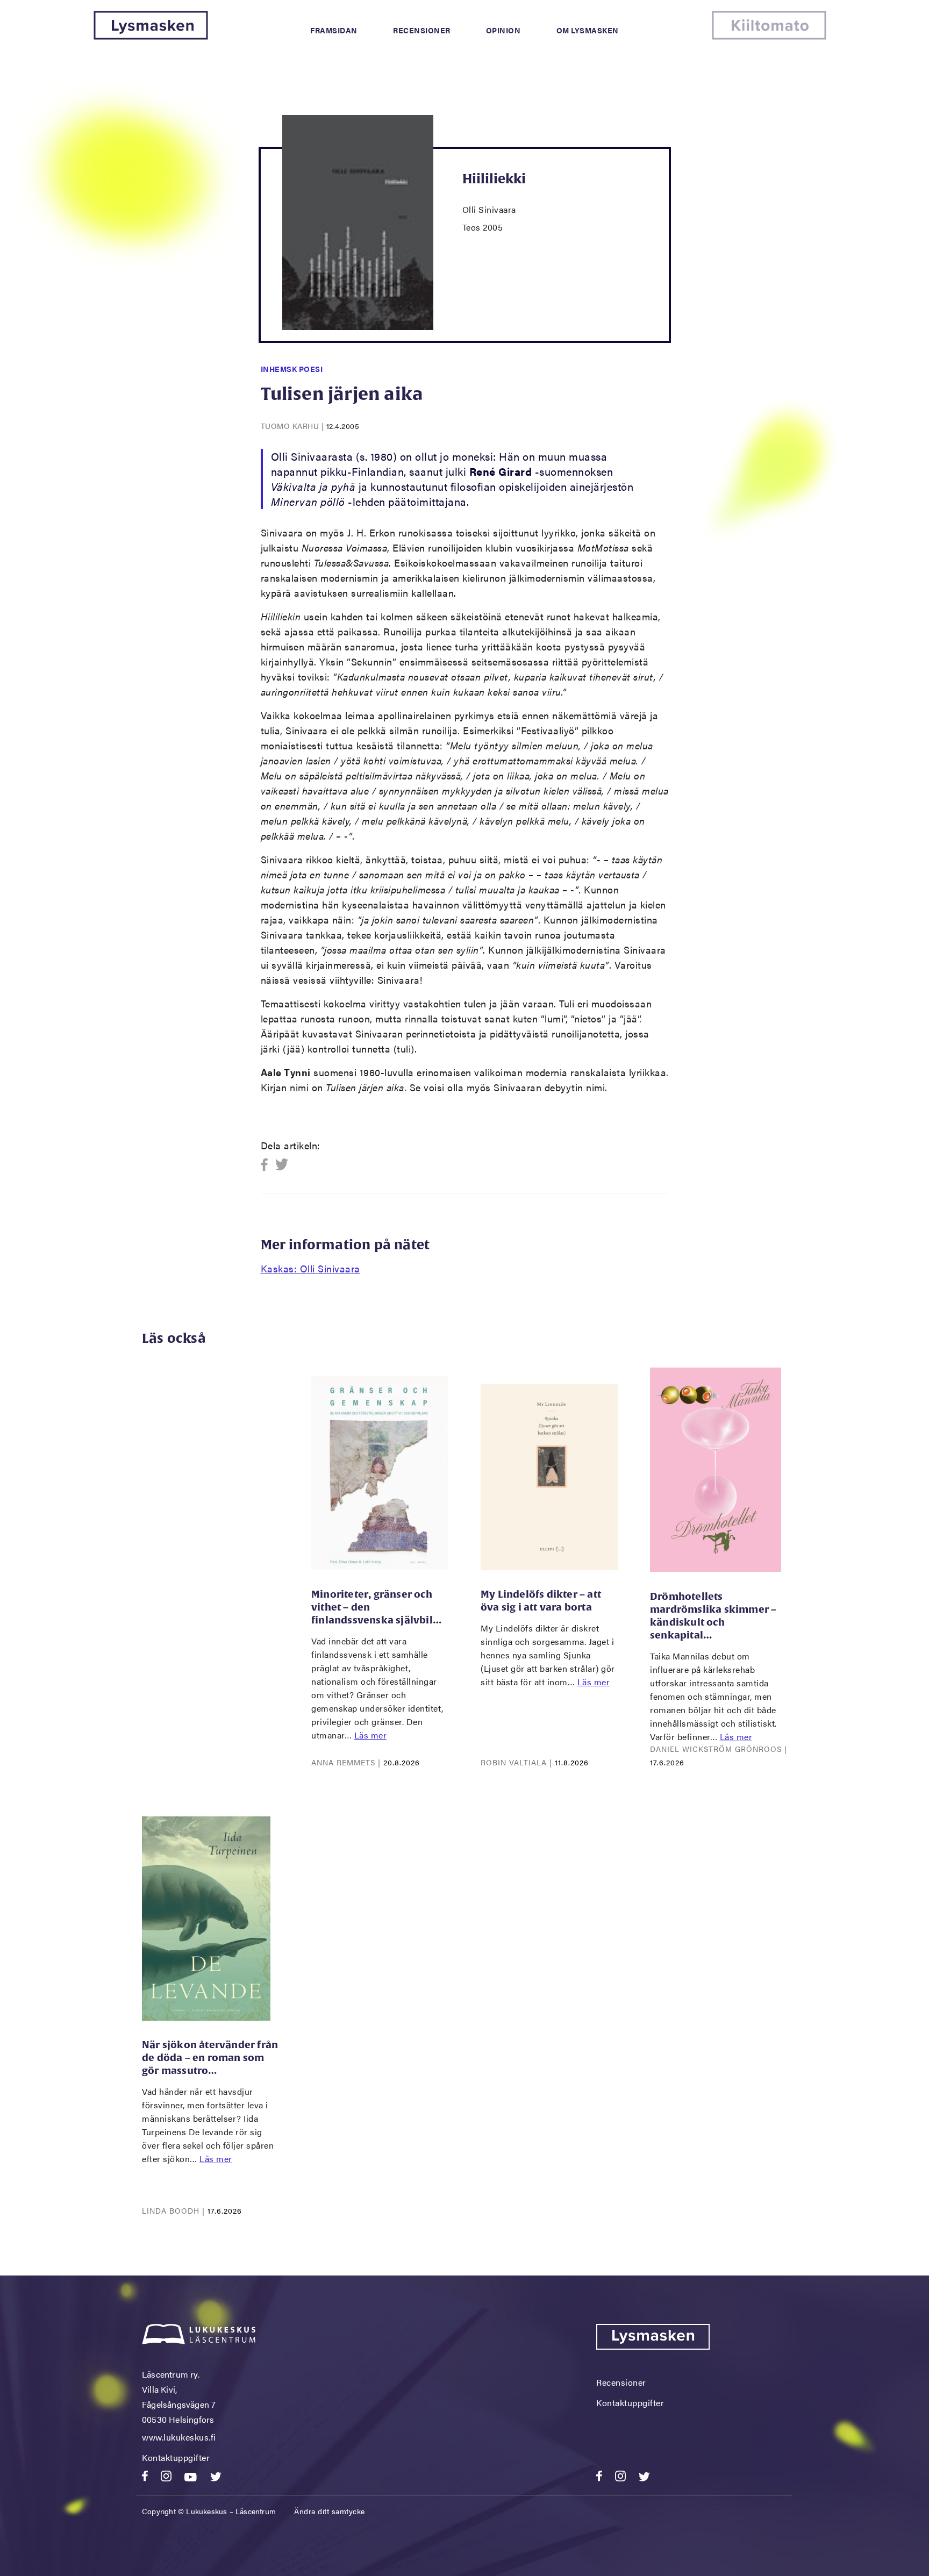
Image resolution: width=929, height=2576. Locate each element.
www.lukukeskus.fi (179, 2437)
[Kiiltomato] (769, 36)
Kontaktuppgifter (176, 2457)
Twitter (282, 1165)
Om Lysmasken (588, 30)
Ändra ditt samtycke (330, 2511)
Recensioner (422, 30)
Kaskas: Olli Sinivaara (310, 1268)
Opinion (503, 30)
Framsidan (334, 30)
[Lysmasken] (151, 36)
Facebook (267, 1165)
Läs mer (371, 1735)
